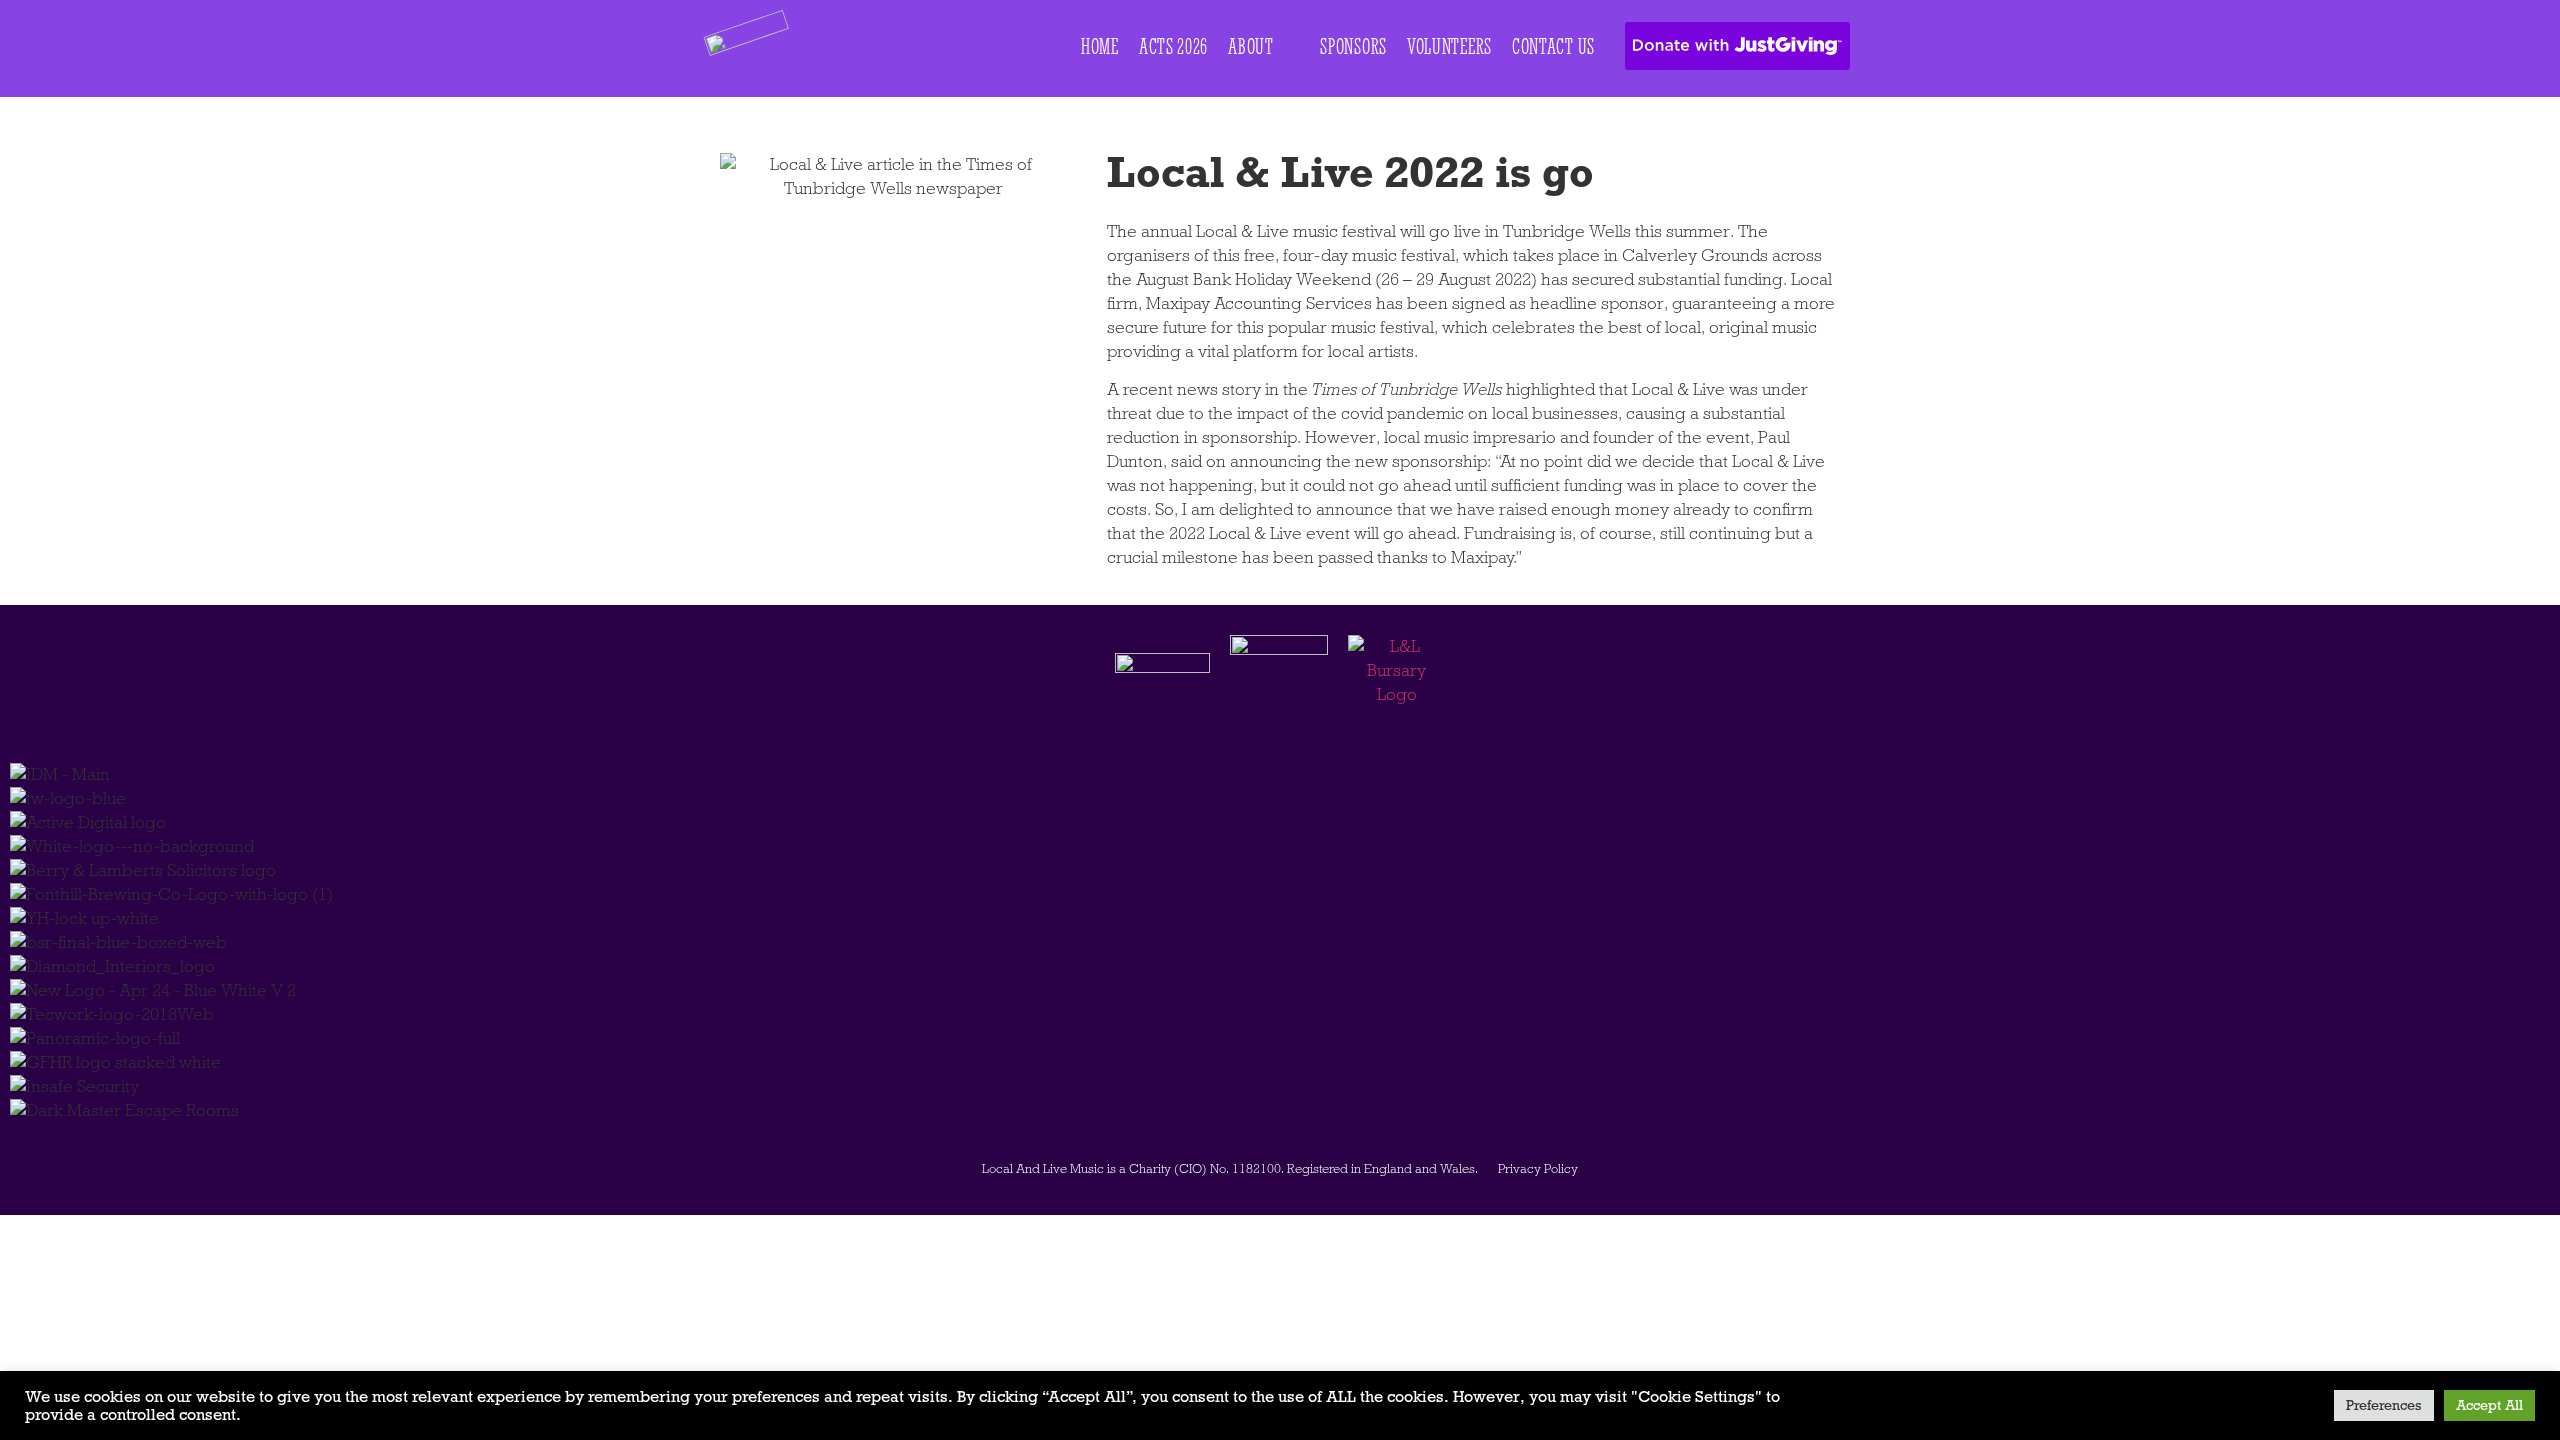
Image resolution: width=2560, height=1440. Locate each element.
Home (1100, 46)
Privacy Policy (1538, 1169)
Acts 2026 (1173, 46)
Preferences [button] (2384, 1405)
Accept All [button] (2489, 1405)
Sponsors (1353, 46)
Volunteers (1449, 46)
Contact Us (1553, 46)
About (1251, 46)
